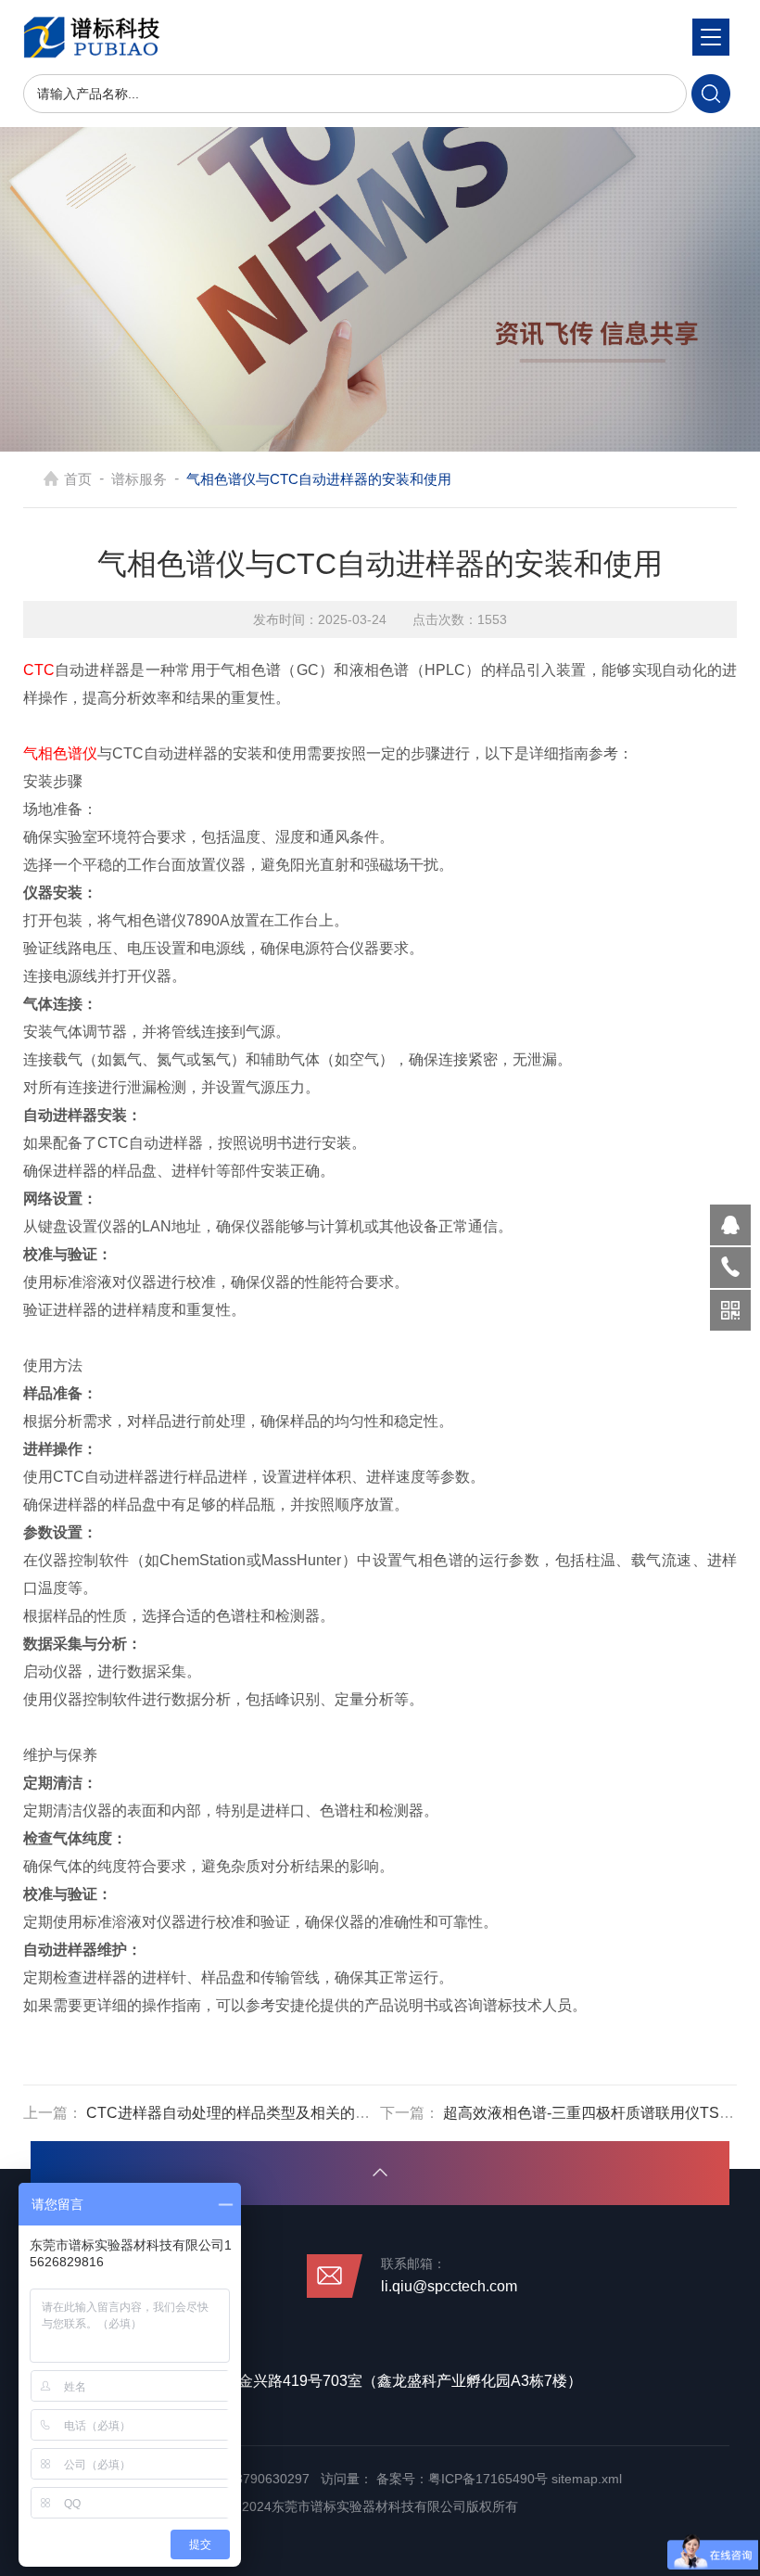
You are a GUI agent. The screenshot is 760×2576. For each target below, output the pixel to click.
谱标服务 (139, 479)
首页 (78, 479)
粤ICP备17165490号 (488, 2479)
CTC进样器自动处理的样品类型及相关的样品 (235, 2113)
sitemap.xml (587, 2479)
